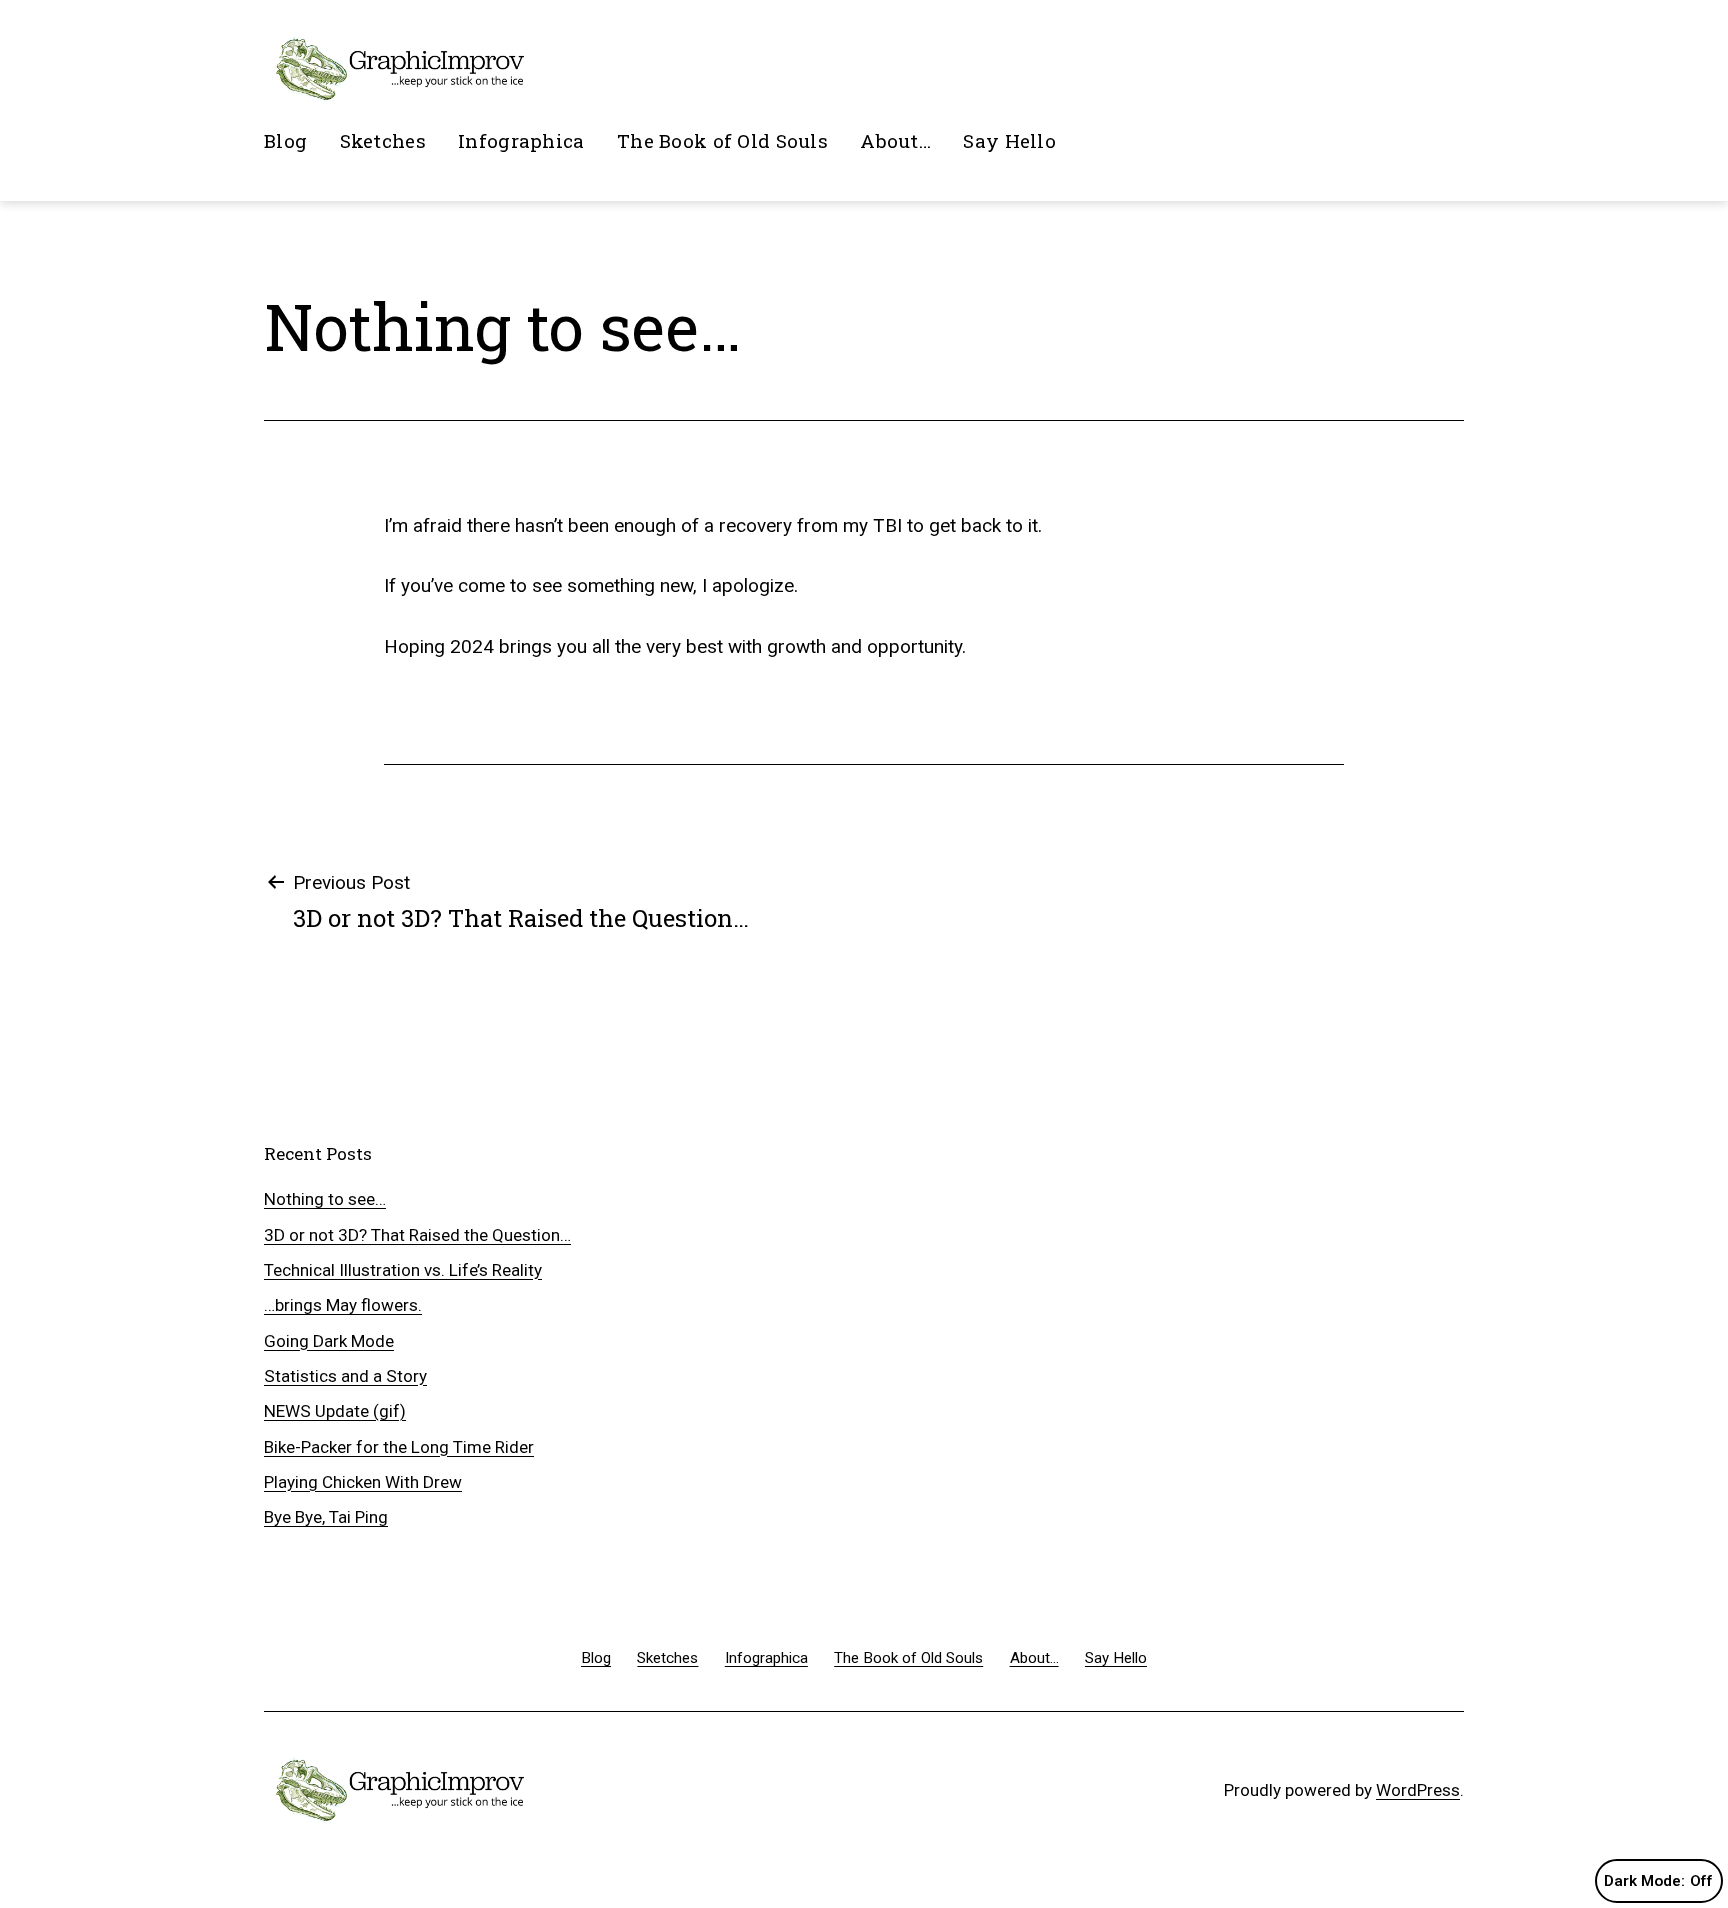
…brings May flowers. (343, 1305)
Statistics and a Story (345, 1376)
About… (895, 140)
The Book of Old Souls (722, 140)
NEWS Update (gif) (335, 1411)
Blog (285, 140)
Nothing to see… (325, 1199)
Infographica (521, 140)
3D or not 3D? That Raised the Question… (417, 1235)
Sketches (383, 140)
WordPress (1418, 1790)
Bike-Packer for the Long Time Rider (399, 1447)
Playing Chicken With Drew (363, 1482)
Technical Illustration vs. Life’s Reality (403, 1270)
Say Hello (1009, 140)
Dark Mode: (1644, 1881)
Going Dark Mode (329, 1341)
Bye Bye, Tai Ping (326, 1517)
